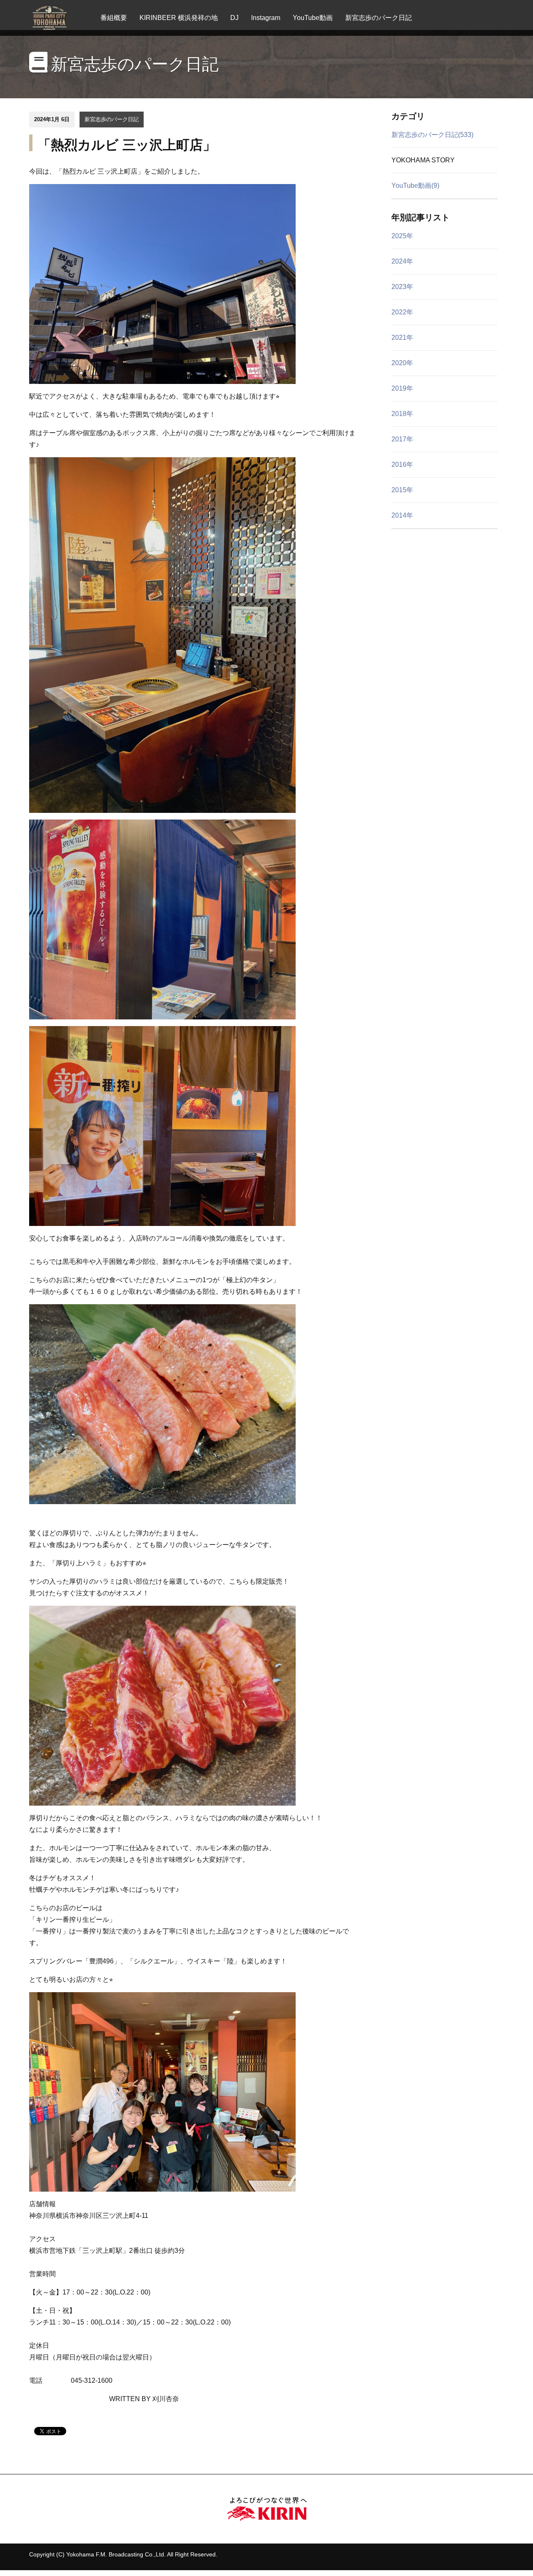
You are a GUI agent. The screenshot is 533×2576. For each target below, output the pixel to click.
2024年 (402, 261)
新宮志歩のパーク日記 (379, 18)
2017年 (402, 439)
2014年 (402, 515)
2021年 (402, 338)
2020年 (402, 363)
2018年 (402, 414)
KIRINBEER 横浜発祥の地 (179, 18)
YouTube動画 (313, 18)
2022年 (402, 312)
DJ (234, 18)
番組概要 (114, 18)
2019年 (402, 388)
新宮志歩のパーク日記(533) (432, 135)
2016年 (402, 465)
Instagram (266, 18)
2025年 (402, 236)
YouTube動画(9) (415, 186)
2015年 (402, 490)
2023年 (402, 287)
